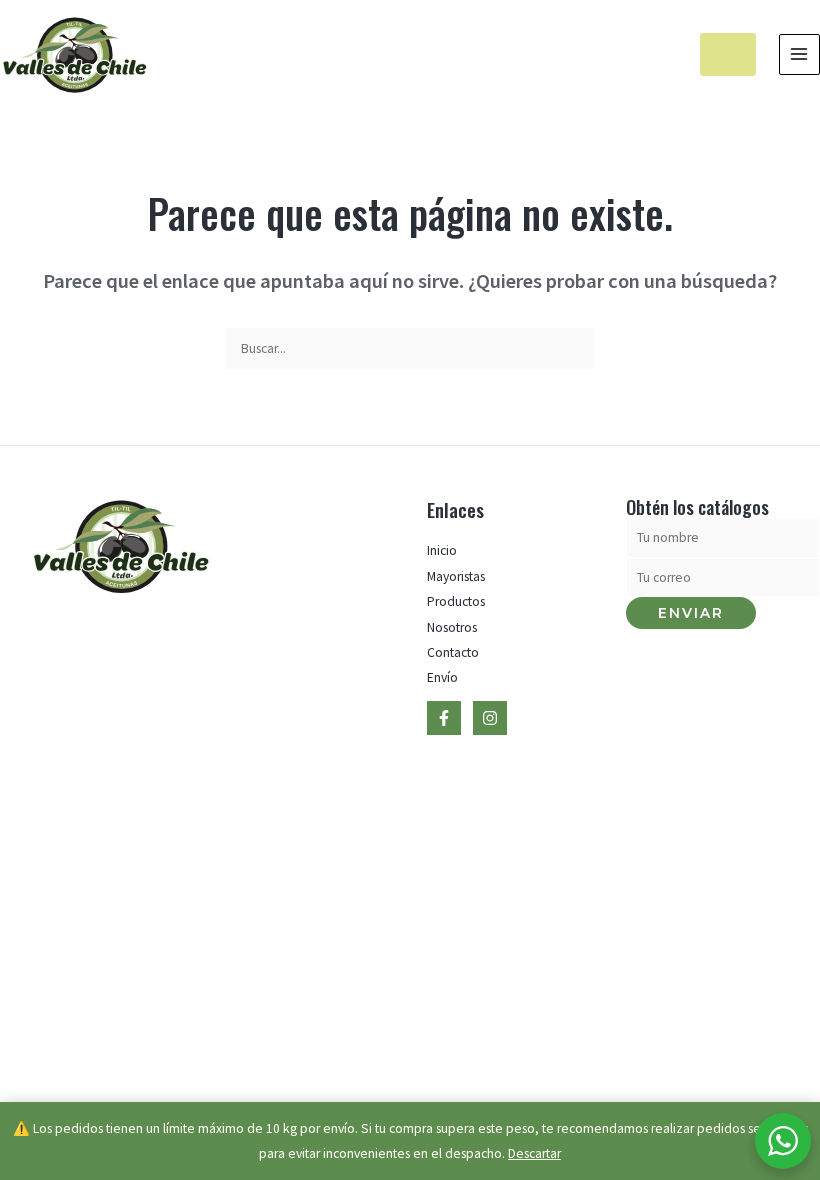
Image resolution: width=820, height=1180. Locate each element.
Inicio (442, 550)
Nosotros (452, 627)
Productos (456, 601)
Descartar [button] (534, 1153)
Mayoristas (456, 576)
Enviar (691, 613)
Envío (442, 677)
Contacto (453, 652)
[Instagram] (490, 718)
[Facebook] (444, 718)
